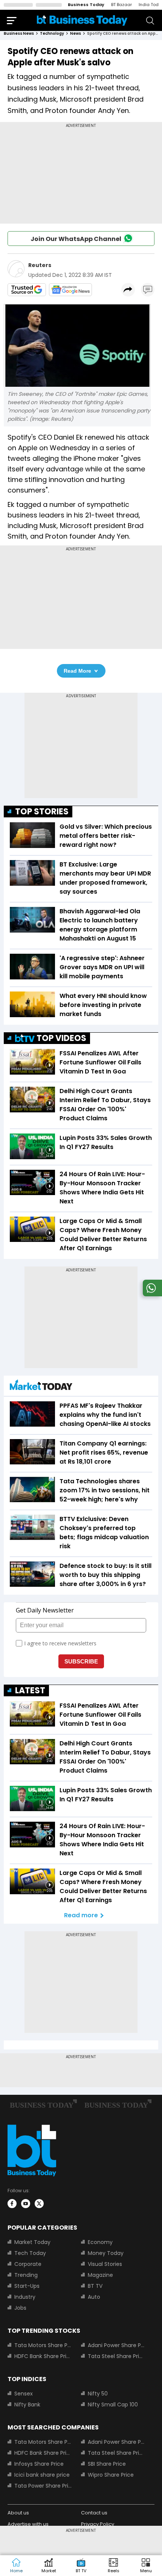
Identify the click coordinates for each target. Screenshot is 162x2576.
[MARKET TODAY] (41, 1387)
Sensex (24, 2394)
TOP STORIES (42, 812)
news (76, 33)
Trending (26, 2275)
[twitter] (39, 2204)
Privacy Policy (98, 2524)
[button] (146, 2566)
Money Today (106, 2253)
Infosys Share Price (39, 2464)
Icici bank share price (42, 2475)
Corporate (28, 2264)
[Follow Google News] (70, 290)
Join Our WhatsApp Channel (76, 239)
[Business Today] (82, 20)
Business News (19, 33)
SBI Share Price (107, 2464)
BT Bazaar (121, 5)
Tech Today (30, 2253)
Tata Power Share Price (43, 2486)
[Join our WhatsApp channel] (151, 1294)
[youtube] (26, 2204)
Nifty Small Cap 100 (113, 2405)
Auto (94, 2297)
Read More (77, 671)
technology (52, 33)
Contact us (94, 2513)
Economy (100, 2242)
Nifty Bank (27, 2405)
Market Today (32, 2242)
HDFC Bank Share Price (43, 2356)
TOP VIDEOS (61, 1038)
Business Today (86, 5)
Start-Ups (27, 2286)
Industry (25, 2297)
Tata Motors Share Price (43, 2345)
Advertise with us (28, 2524)
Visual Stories (105, 2264)
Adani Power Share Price (117, 2345)
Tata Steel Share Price (117, 2356)
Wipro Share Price (111, 2475)
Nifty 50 (98, 2394)
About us (18, 2513)
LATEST (30, 1690)
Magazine (100, 2275)
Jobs (20, 2308)
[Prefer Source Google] (27, 290)
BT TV (95, 2286)
